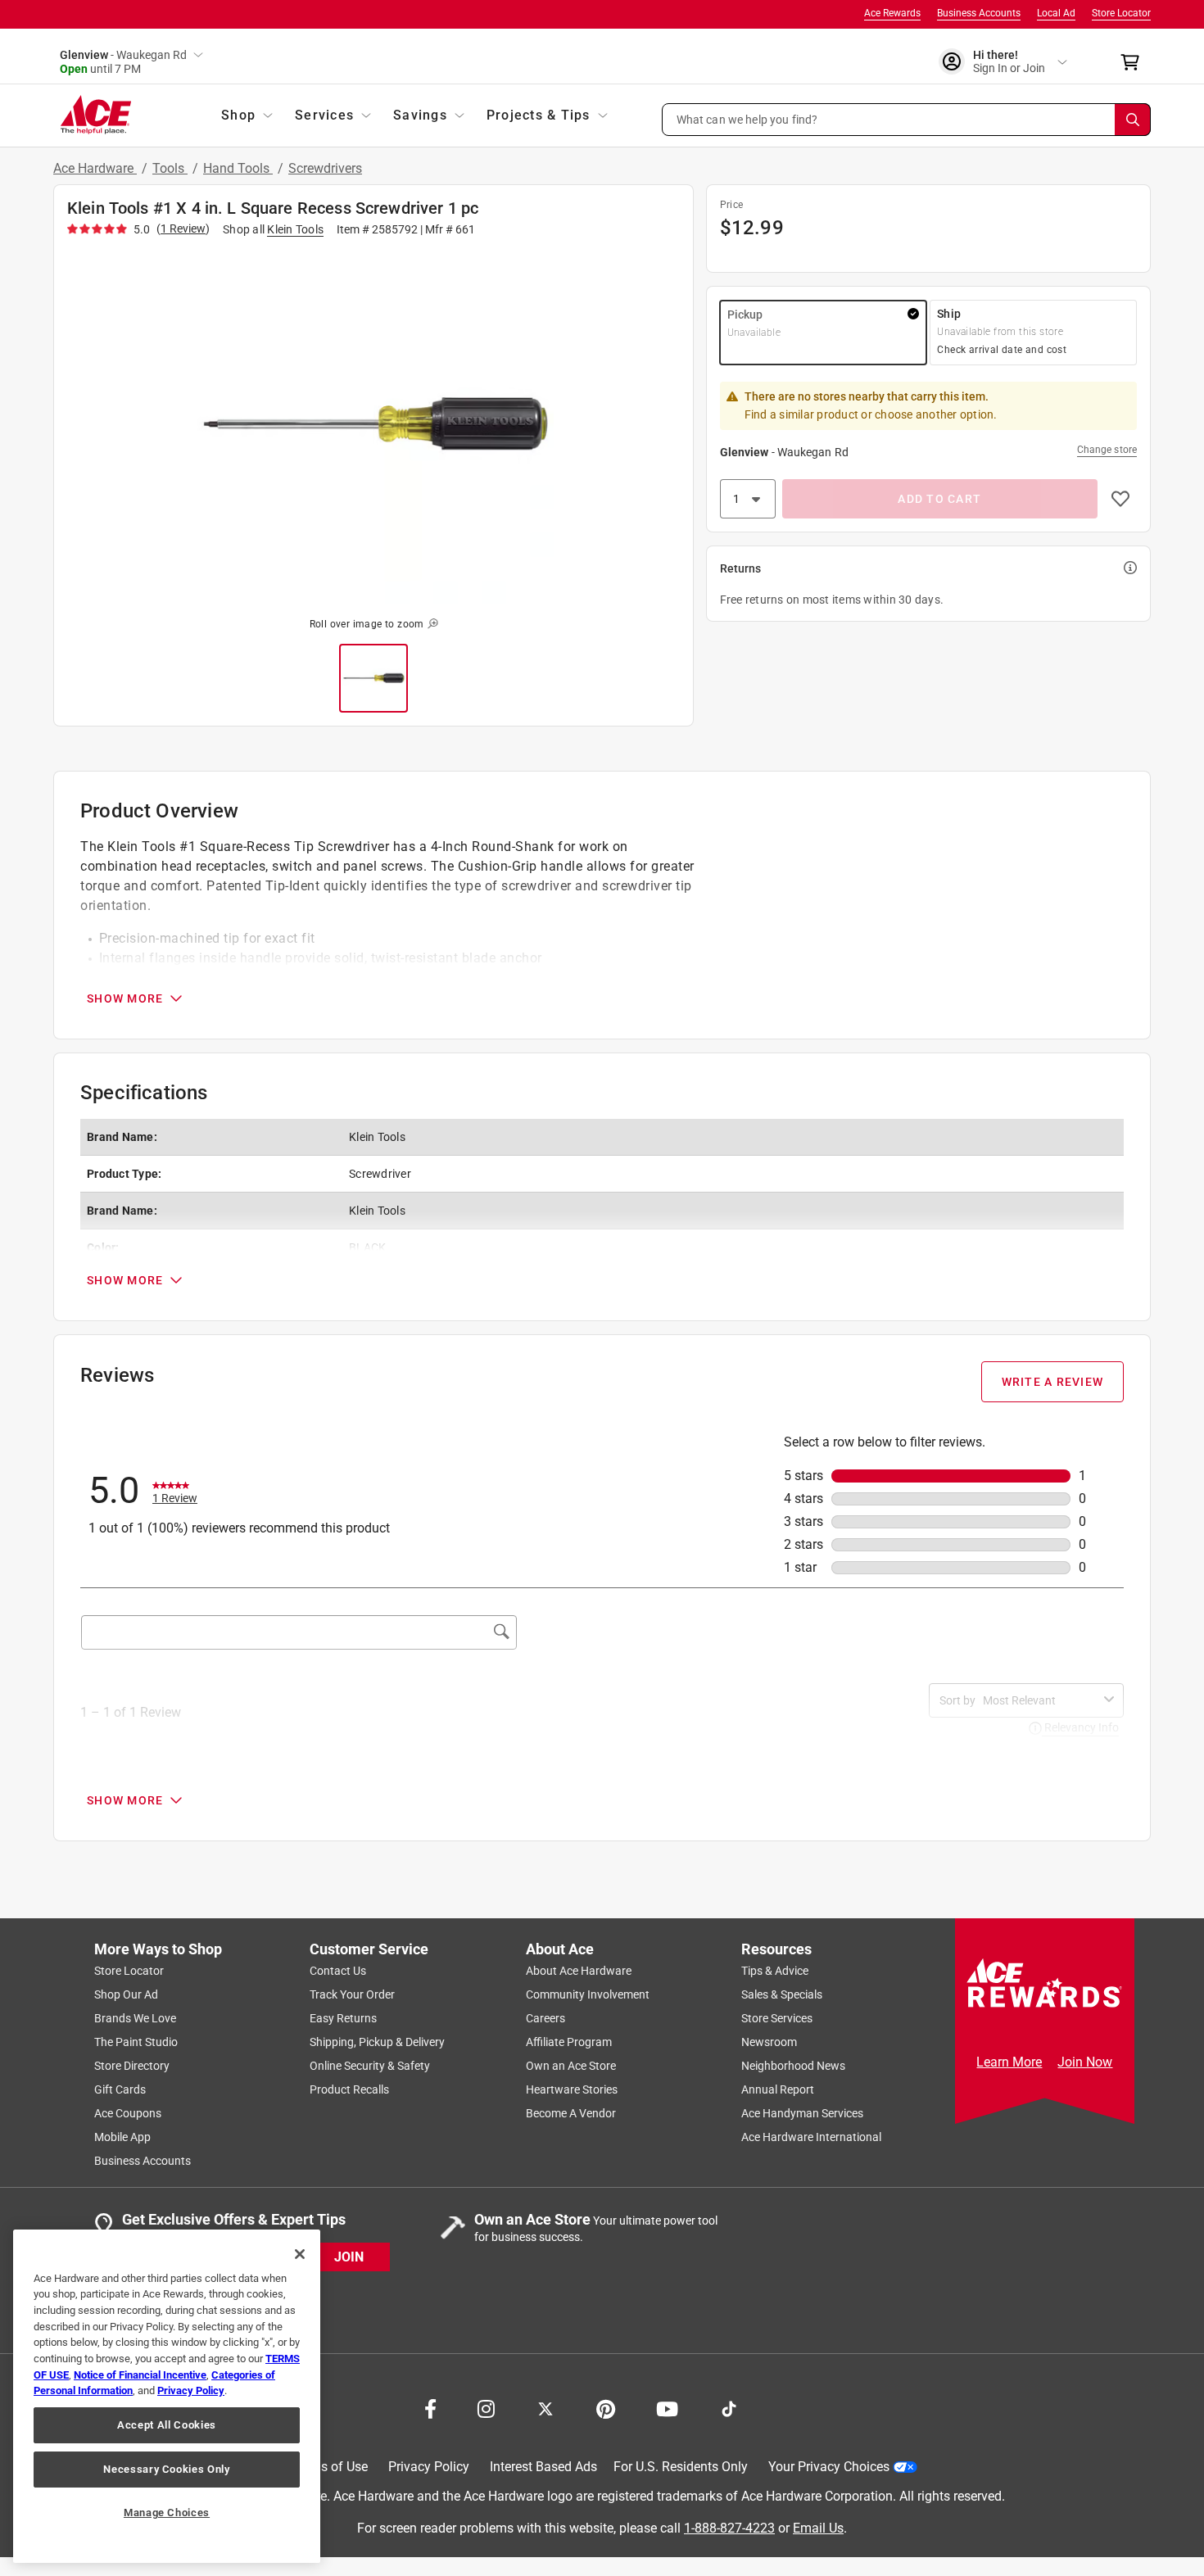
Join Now (1085, 2062)
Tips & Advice (775, 1971)
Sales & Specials (782, 1994)
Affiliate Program (569, 2042)
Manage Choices (167, 2513)
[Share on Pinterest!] (606, 2407)
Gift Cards (120, 2089)
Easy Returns (343, 2018)
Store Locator (1121, 13)
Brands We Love (135, 2018)
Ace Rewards (892, 13)
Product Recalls (349, 2089)
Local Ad (1056, 13)
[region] (167, 2396)
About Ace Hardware (579, 1971)
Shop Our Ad (126, 1994)
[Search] (1133, 120)
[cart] (1135, 62)
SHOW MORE (125, 998)
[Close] (300, 2254)
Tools (170, 168)
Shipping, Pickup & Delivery (377, 2042)
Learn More (1009, 2062)
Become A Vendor (571, 2113)
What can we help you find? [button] (747, 119)
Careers (545, 2018)
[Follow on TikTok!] (729, 2407)
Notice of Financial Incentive (140, 2375)
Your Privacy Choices (829, 2467)
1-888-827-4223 (729, 2527)
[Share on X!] (545, 2407)
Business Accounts (979, 13)
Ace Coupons (128, 2113)
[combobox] (1040, 1700)
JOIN (349, 2256)
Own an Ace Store (571, 2066)
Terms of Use (330, 2467)
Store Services (777, 2018)
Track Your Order (352, 1994)
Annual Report (778, 2089)
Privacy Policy (429, 2467)
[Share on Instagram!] (486, 2407)
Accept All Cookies (167, 2425)
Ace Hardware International (811, 2137)
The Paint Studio (136, 2042)
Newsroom (769, 2042)
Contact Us (338, 1971)
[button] (907, 120)
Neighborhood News (793, 2066)
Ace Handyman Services (802, 2113)
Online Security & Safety (370, 2066)
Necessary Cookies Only (166, 2469)
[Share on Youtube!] (667, 2407)
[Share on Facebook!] (430, 2407)
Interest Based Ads (543, 2467)
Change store (1107, 450)
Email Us (818, 2527)
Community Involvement (588, 1994)
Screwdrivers (325, 168)
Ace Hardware (95, 168)
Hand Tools (238, 168)
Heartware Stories (572, 2089)
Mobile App (122, 2137)
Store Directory (132, 2066)
